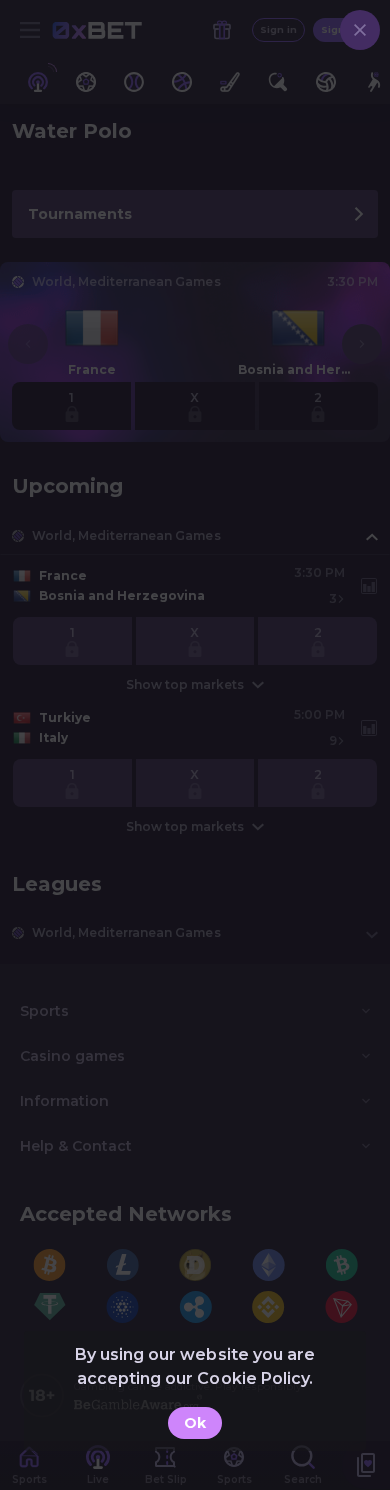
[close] (360, 30)
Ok (195, 1423)
